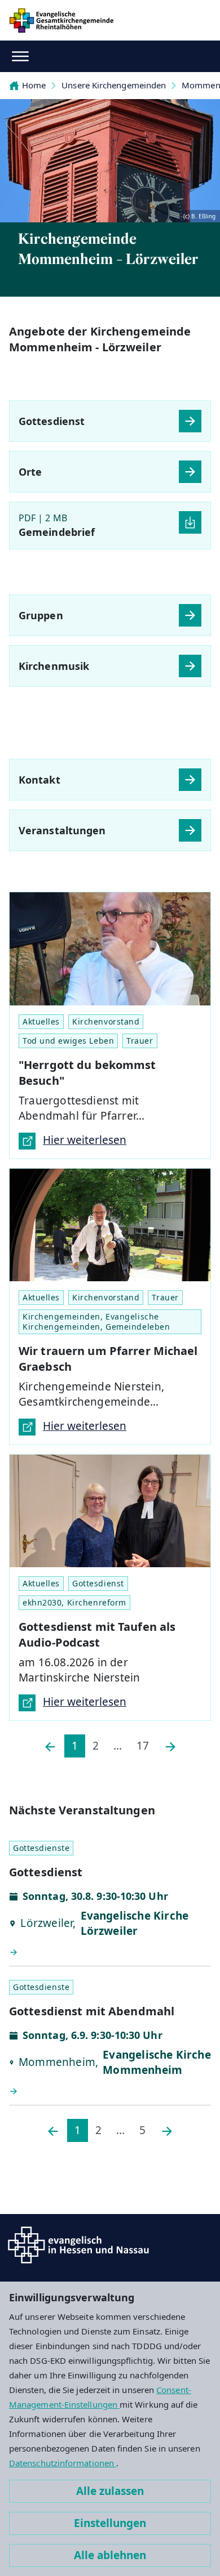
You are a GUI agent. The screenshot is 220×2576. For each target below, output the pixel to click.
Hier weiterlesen (85, 1140)
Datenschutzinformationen (63, 2463)
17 (143, 1746)
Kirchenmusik (54, 666)
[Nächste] (170, 1746)
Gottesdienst (52, 421)
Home (34, 85)
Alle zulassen (110, 2491)
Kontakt (39, 780)
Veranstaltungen (62, 830)
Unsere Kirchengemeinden (114, 85)
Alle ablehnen (110, 2555)
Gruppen (41, 615)
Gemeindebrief (57, 532)
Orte (30, 472)
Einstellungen (110, 2523)
